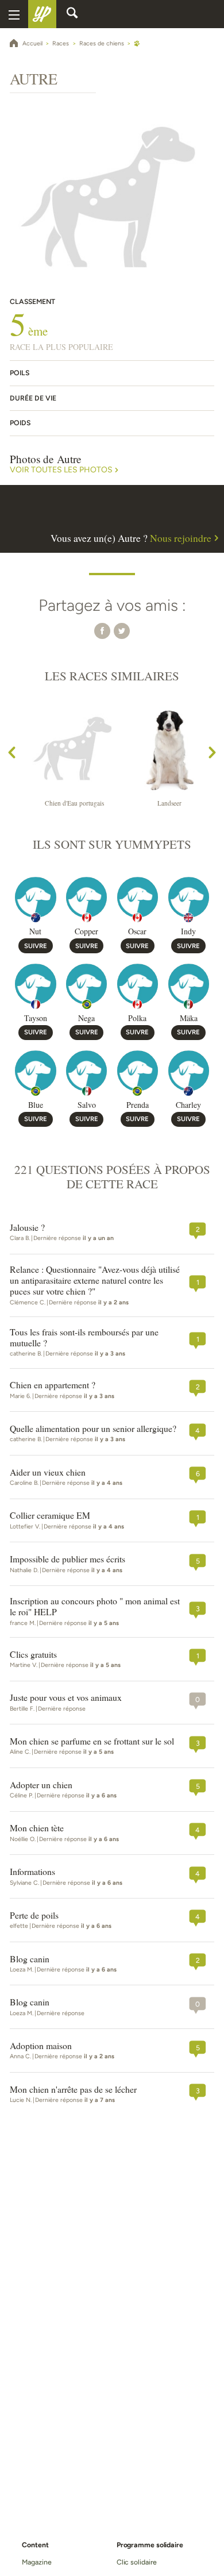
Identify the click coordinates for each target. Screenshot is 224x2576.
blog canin (30, 1959)
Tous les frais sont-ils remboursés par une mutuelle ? (84, 1338)
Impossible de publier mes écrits (67, 1559)
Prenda (138, 1105)
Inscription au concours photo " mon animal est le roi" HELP (95, 1607)
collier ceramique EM (50, 1516)
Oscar (137, 931)
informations (32, 1872)
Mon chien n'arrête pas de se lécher (73, 2090)
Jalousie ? (27, 1228)
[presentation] (12, 754)
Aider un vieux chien (48, 1472)
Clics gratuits (33, 1655)
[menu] (14, 14)
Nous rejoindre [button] (181, 538)
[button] (102, 631)
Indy (188, 931)
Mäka (189, 1018)
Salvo (87, 1105)
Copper (86, 931)
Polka (137, 1018)
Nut (35, 931)
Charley (188, 1105)
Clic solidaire (137, 2562)
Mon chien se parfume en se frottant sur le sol (92, 1741)
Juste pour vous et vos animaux (66, 1698)
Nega (86, 1018)
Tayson (36, 1018)
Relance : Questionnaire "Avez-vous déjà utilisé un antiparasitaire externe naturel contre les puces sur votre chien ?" (95, 1281)
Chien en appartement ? (53, 1385)
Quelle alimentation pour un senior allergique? (93, 1429)
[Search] (72, 14)
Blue (36, 1105)
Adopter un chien (41, 1785)
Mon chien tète (37, 1828)
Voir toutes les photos (61, 470)
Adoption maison (41, 2046)
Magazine (36, 2562)
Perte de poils (34, 1915)
